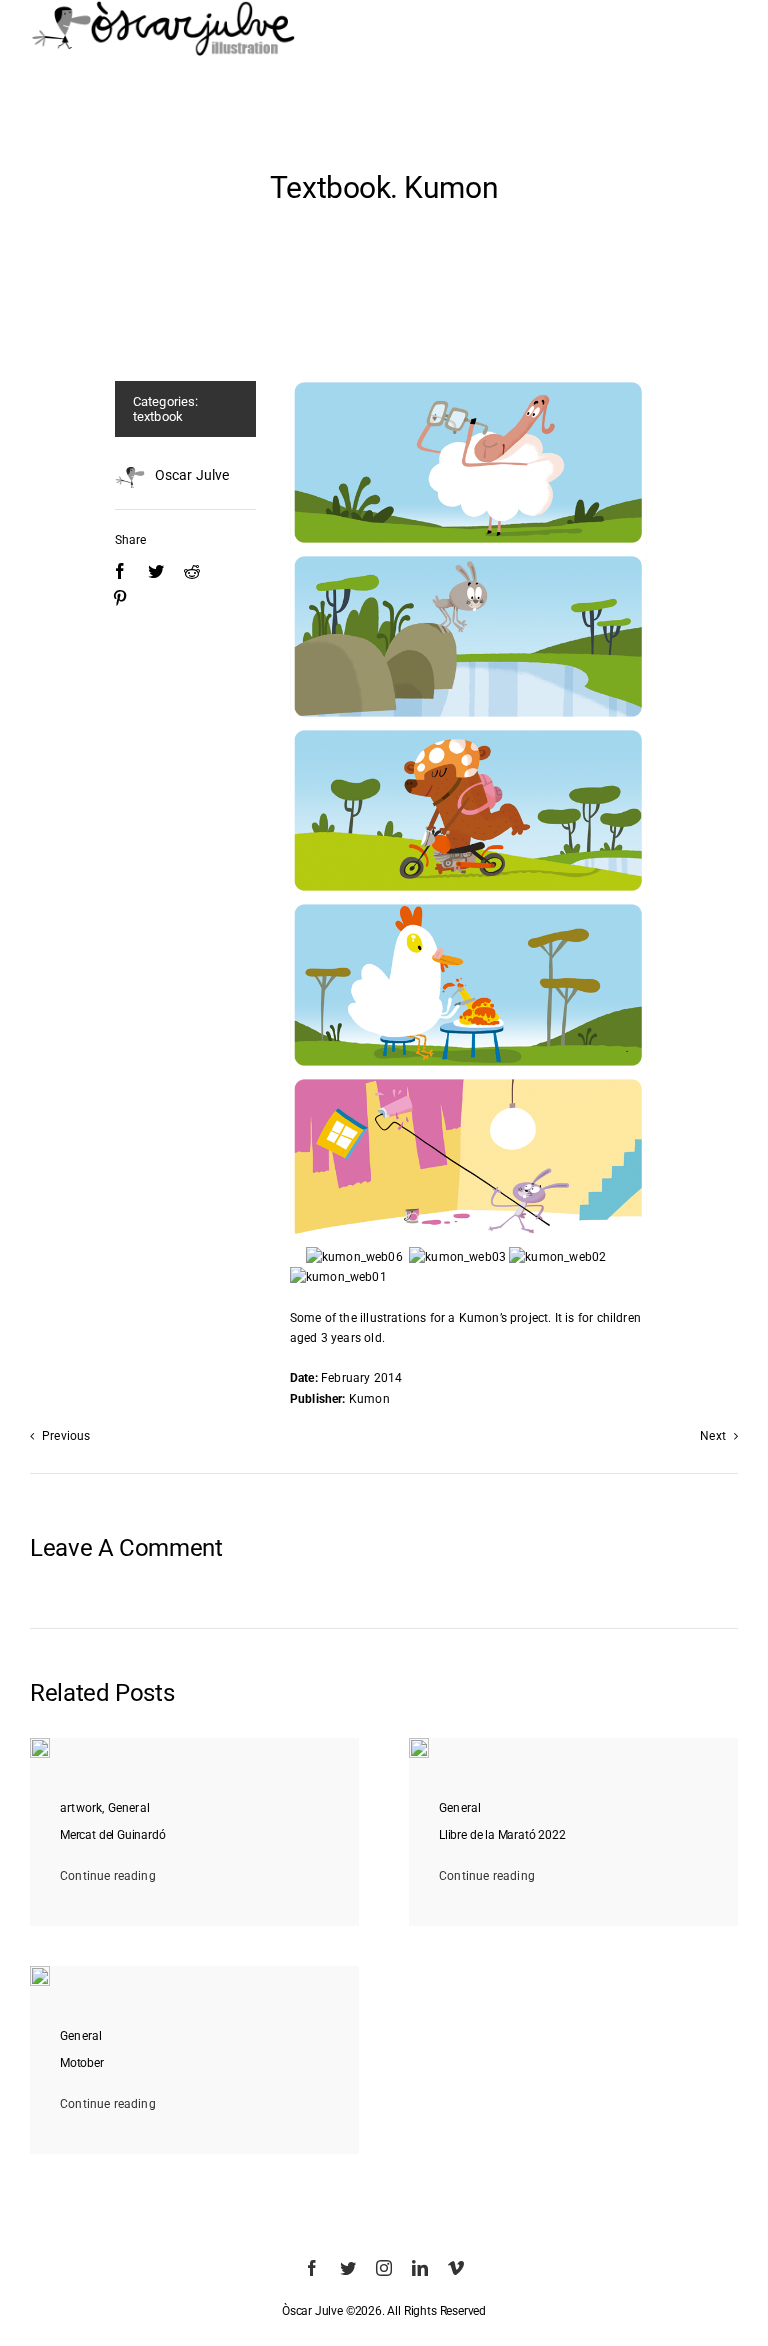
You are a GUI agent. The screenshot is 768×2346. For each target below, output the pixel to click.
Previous (66, 1436)
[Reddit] (192, 571)
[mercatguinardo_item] (40, 1744)
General (129, 1808)
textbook (158, 416)
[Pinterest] (120, 598)
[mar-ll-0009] (419, 1744)
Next (713, 1436)
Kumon (479, 1318)
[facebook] (312, 2268)
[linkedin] (420, 2268)
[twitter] (348, 2268)
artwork (81, 1808)
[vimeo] (456, 2268)
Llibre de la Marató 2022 (502, 1835)
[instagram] (384, 2268)
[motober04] (40, 1972)
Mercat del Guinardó (113, 1835)
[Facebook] (120, 571)
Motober (82, 2063)
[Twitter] (156, 571)
